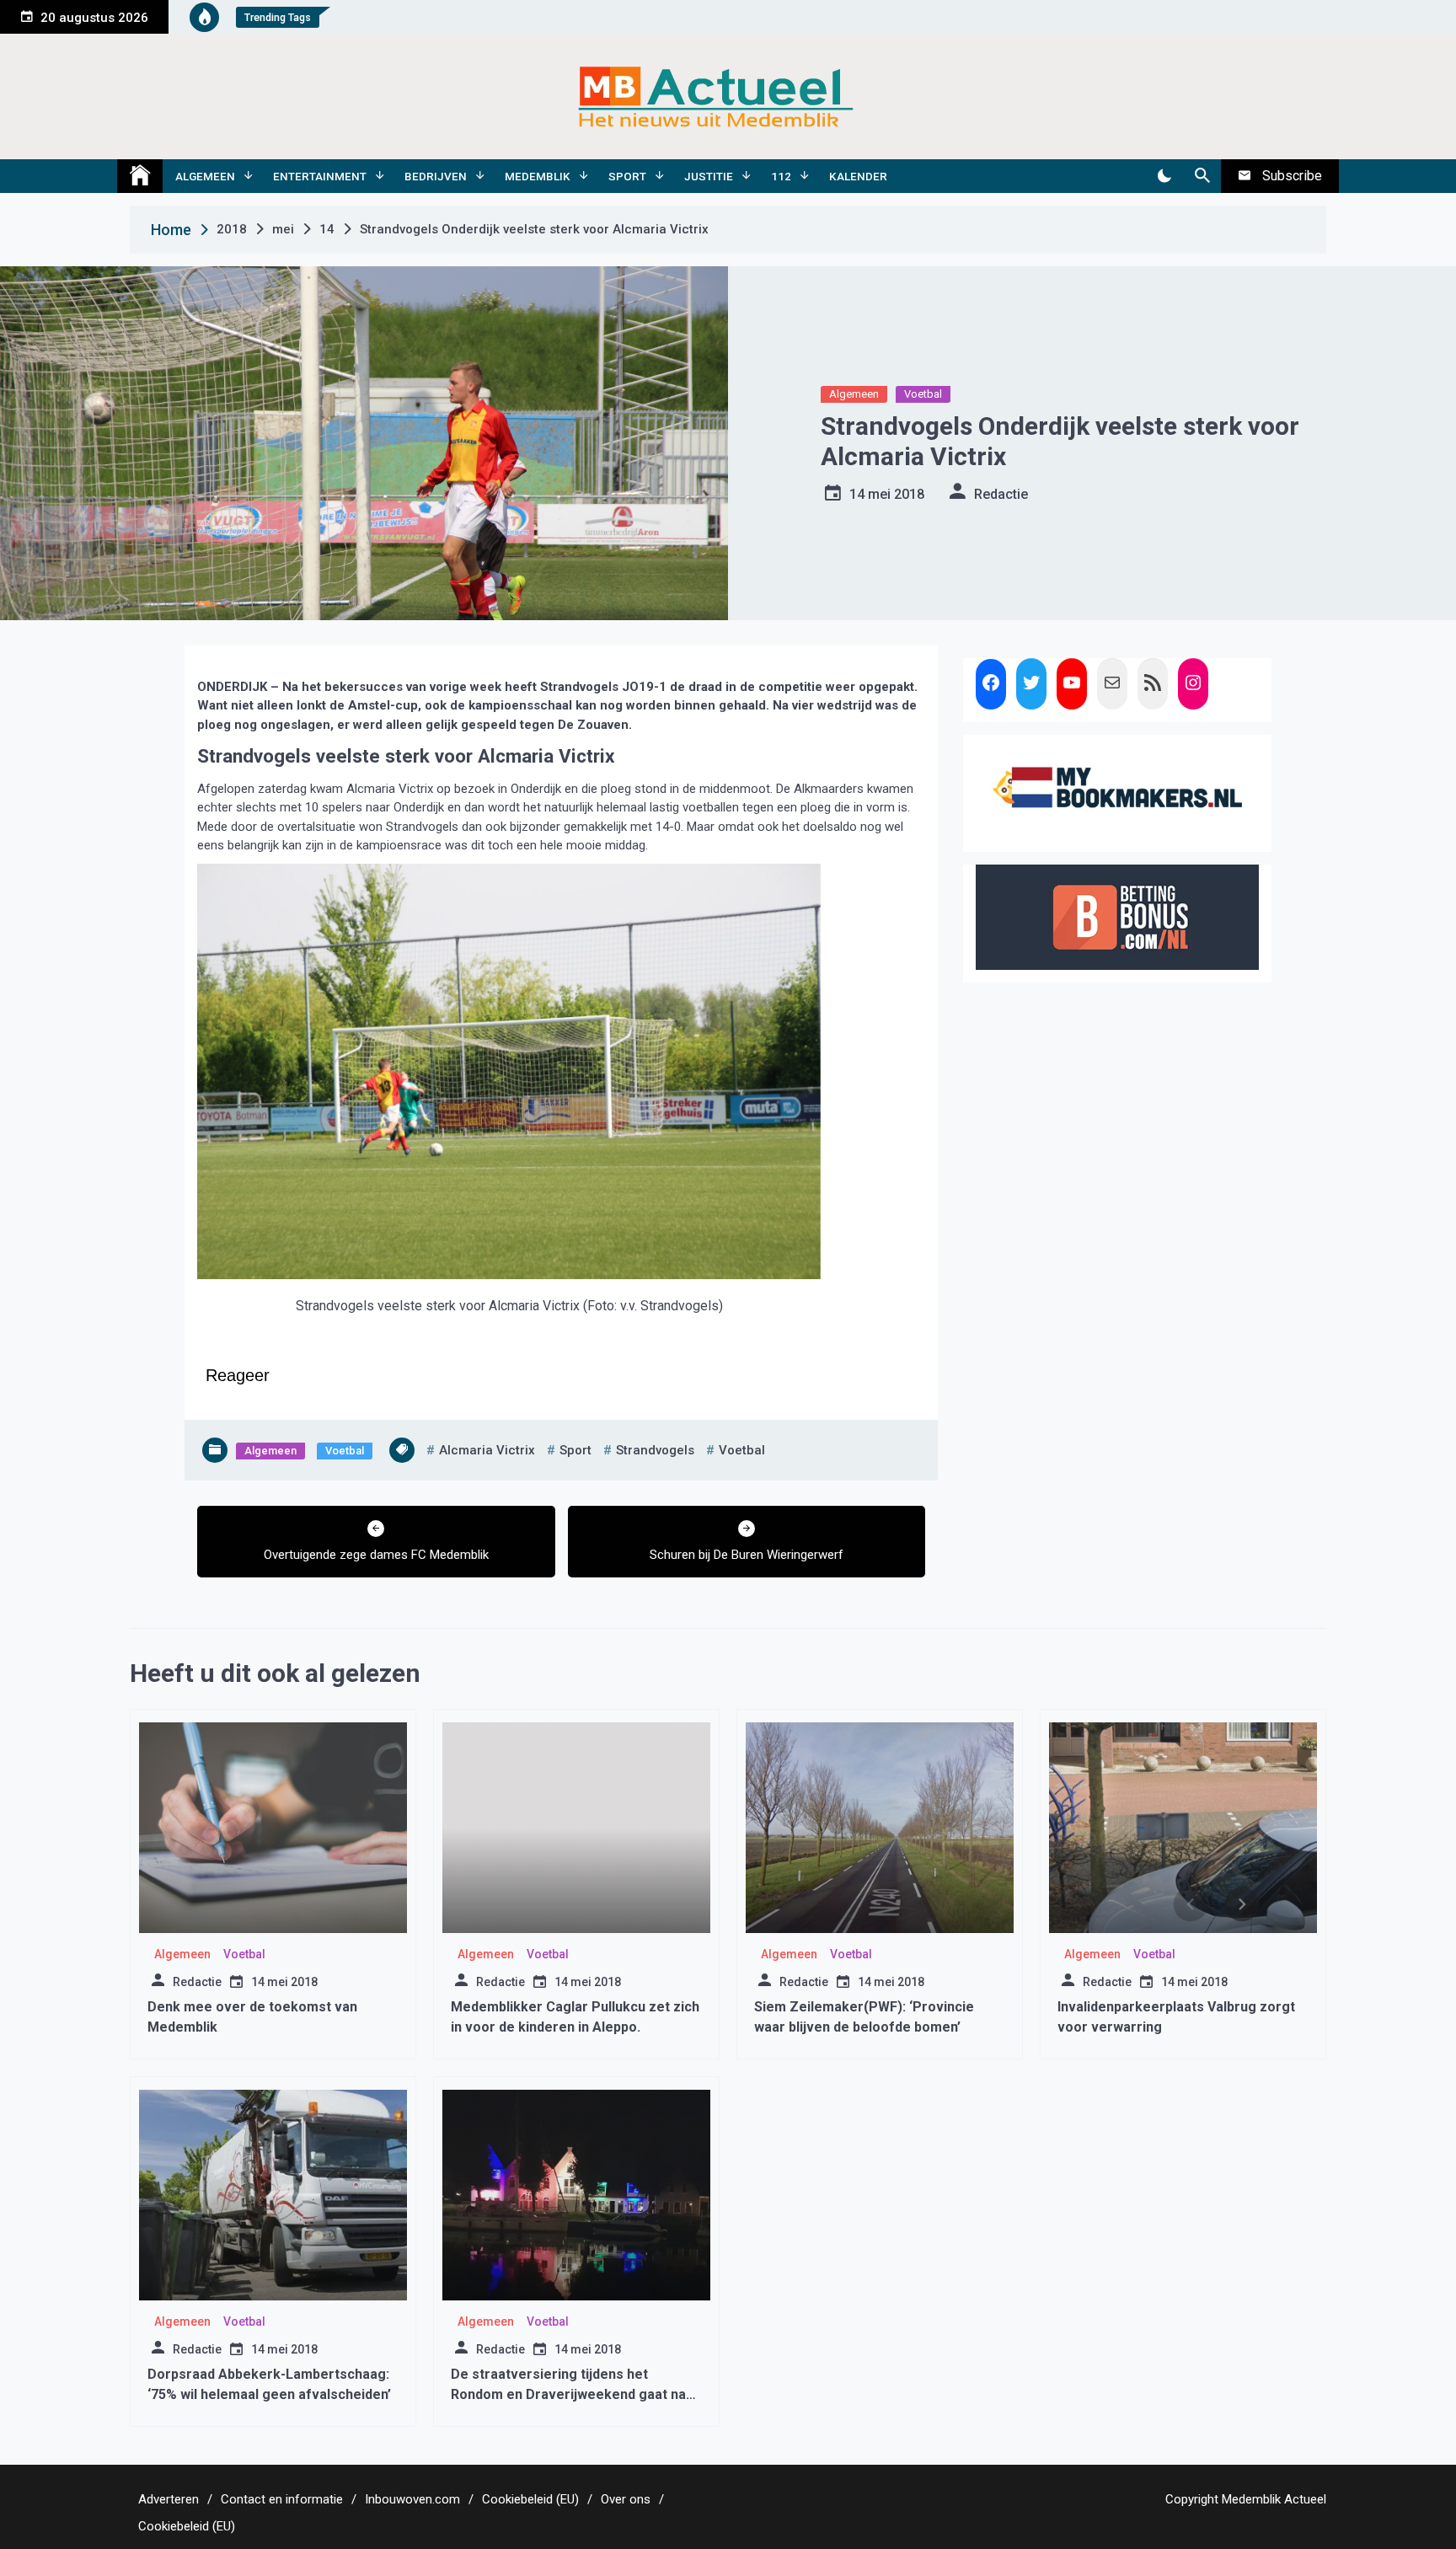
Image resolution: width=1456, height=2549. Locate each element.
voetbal (742, 1450)
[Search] (1202, 176)
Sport (627, 176)
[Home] (140, 176)
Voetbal (923, 394)
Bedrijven (436, 176)
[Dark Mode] (1164, 176)
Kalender (858, 176)
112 (781, 176)
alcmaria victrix (487, 1450)
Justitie (709, 176)
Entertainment (320, 176)
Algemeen (205, 176)
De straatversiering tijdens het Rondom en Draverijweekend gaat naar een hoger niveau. (575, 2394)
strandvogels (655, 1450)
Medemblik (538, 176)
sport (575, 1450)
